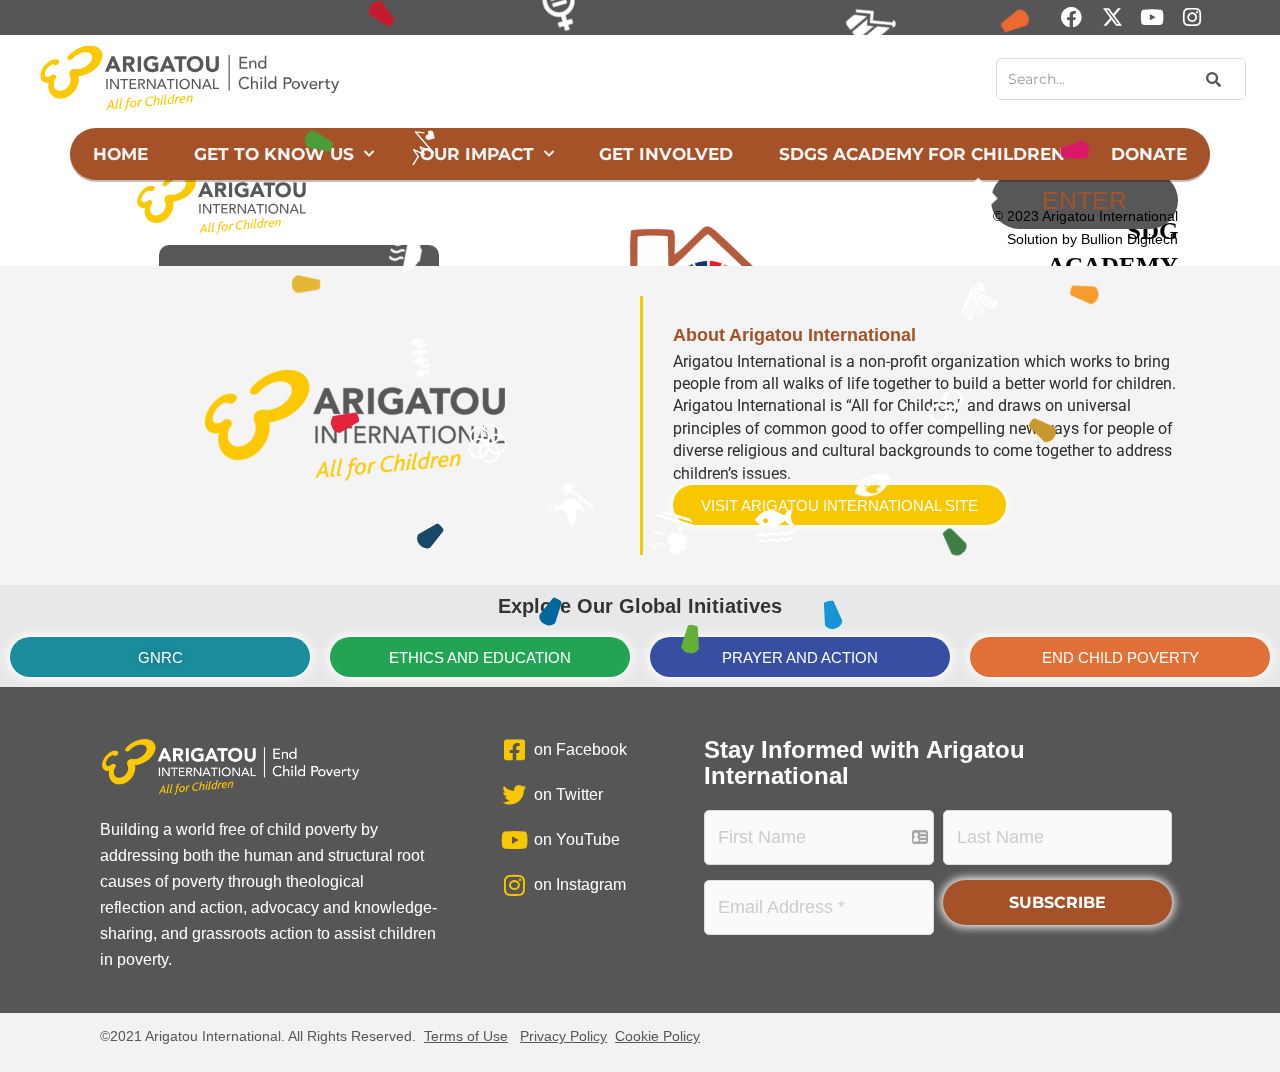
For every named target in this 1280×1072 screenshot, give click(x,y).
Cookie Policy (657, 1036)
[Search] (1211, 79)
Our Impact (477, 154)
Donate (1149, 154)
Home (120, 154)
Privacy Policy (563, 1036)
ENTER (1084, 200)
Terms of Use (466, 1036)
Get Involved (666, 154)
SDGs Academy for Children (922, 154)
